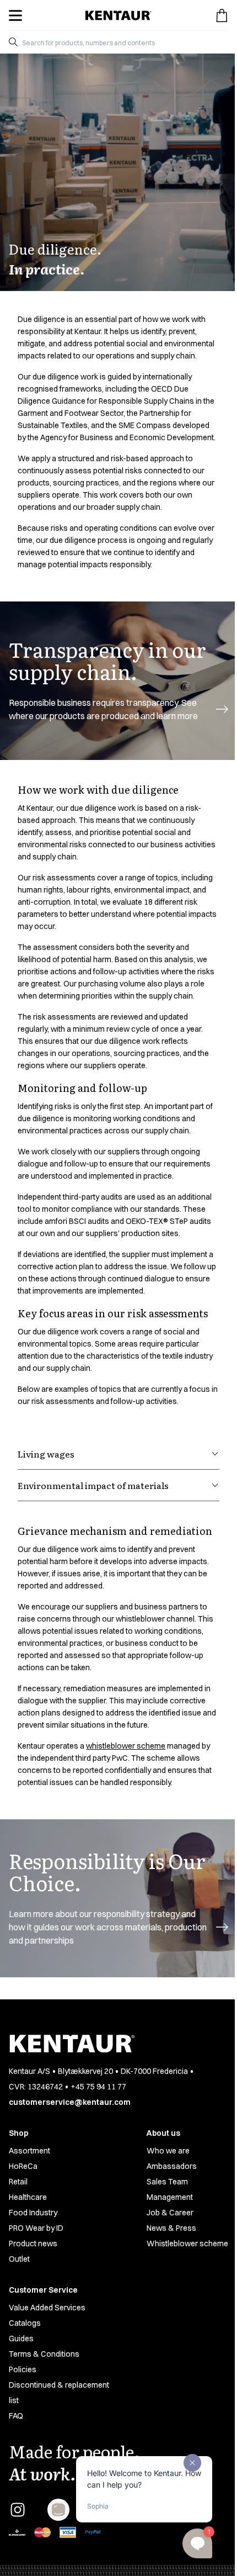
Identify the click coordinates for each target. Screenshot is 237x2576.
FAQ (16, 2416)
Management (170, 2197)
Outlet (19, 2259)
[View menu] (15, 15)
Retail (18, 2182)
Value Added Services (47, 2308)
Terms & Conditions (44, 2354)
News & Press (171, 2228)
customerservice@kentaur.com (70, 2102)
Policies (23, 2369)
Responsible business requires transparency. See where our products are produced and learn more (103, 709)
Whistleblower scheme (187, 2244)
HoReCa (23, 2166)
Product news (33, 2244)
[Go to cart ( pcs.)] (222, 15)
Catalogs (25, 2323)
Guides (21, 2339)
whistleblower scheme (126, 1746)
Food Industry (33, 2213)
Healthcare (28, 2197)
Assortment (29, 2151)
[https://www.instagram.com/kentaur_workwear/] (18, 2510)
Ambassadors (172, 2166)
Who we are (168, 2151)
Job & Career (170, 2213)
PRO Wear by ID (36, 2228)
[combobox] (123, 42)
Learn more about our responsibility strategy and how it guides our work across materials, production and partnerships (108, 1927)
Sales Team (167, 2182)
